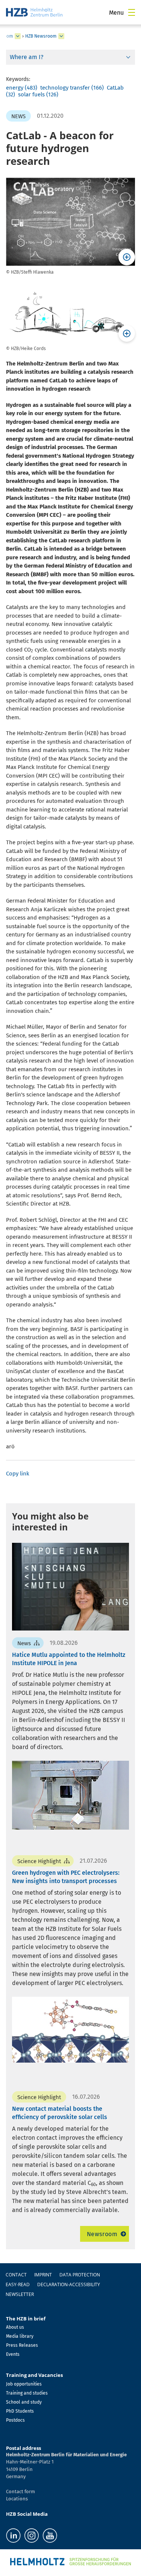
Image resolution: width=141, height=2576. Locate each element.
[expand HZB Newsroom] (61, 36)
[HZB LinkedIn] (13, 2536)
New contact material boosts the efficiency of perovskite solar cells (60, 2113)
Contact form (20, 2492)
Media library (20, 2336)
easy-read (18, 2284)
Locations (17, 2499)
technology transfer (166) (72, 88)
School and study (24, 2402)
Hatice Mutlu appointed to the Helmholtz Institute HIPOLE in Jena (69, 1659)
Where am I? (27, 57)
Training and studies (27, 2393)
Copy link (18, 1474)
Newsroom (102, 2234)
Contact (16, 2275)
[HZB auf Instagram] (32, 2536)
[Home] (34, 12)
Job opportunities (24, 2384)
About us (15, 2327)
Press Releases (22, 2345)
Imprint (43, 2275)
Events (13, 2354)
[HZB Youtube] (50, 2536)
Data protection (80, 2275)
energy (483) (22, 88)
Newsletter (20, 2294)
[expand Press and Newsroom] (18, 36)
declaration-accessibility (69, 2284)
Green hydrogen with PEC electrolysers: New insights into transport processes (66, 1877)
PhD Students (20, 2411)
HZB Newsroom (41, 36)
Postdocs (15, 2420)
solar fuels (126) (38, 94)
